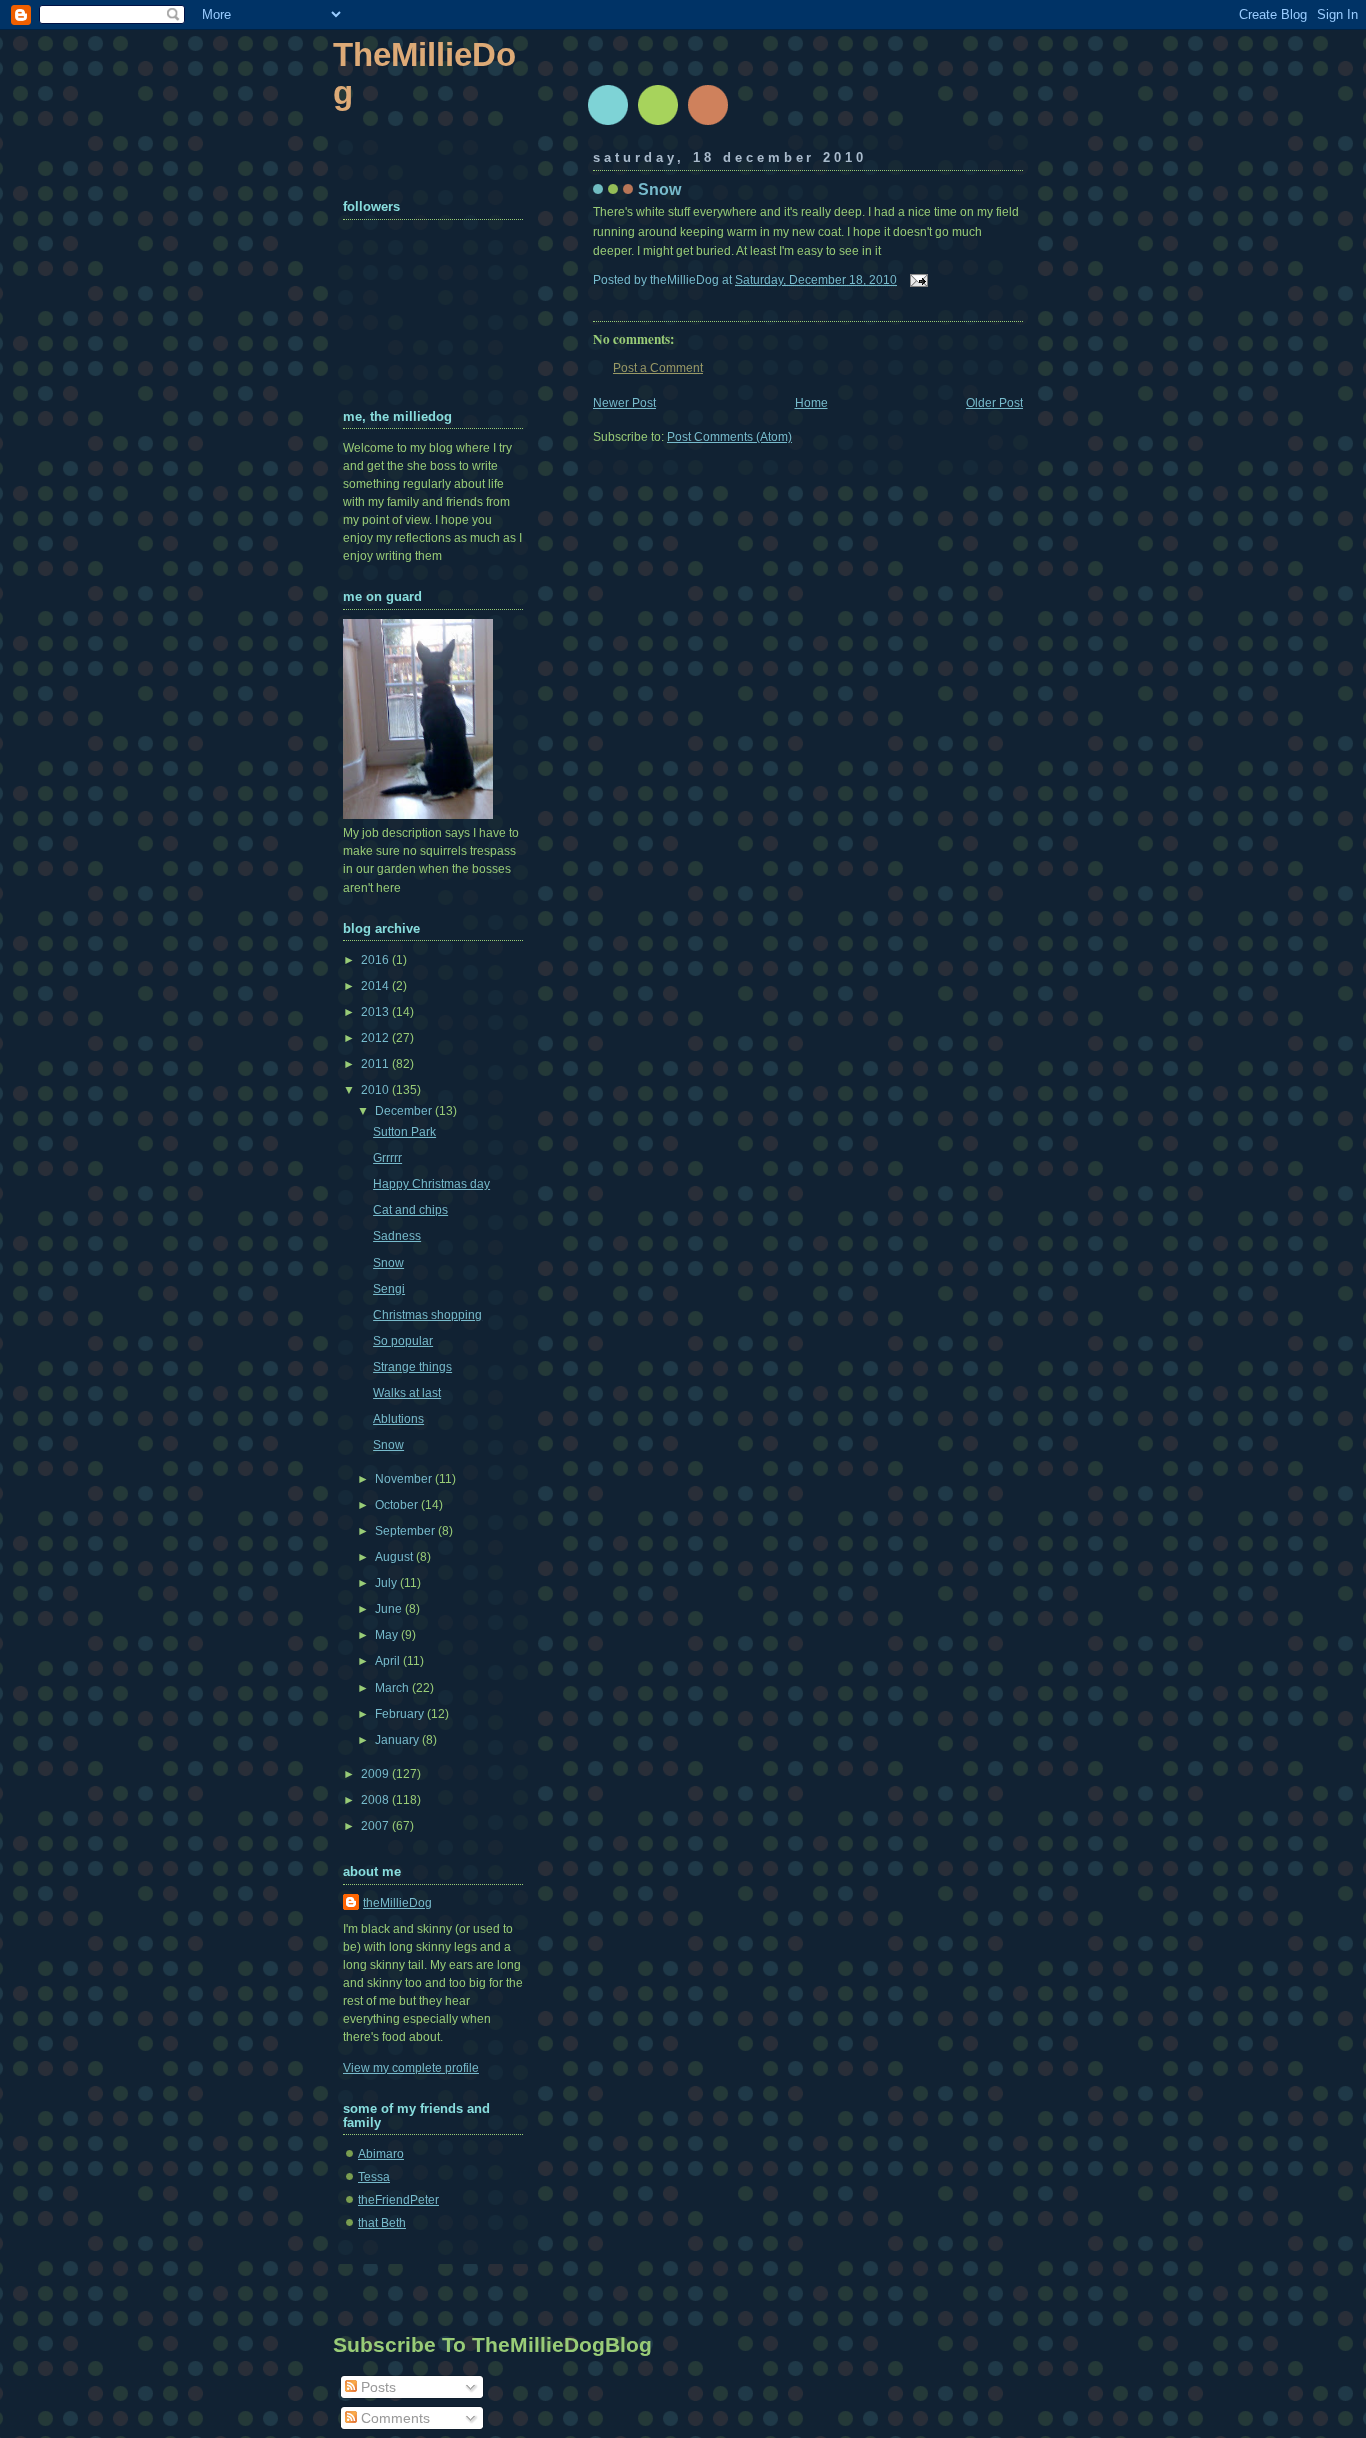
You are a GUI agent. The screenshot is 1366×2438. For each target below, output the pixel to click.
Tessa (374, 2177)
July (387, 1583)
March (393, 1688)
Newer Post (624, 403)
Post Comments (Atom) (729, 437)
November (405, 1479)
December (405, 1111)
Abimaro (381, 2154)
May (388, 1635)
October (398, 1505)
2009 (376, 1774)
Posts (376, 2387)
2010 (376, 1090)
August (395, 1557)
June (390, 1609)
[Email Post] (916, 280)
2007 (376, 1826)
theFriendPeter (398, 2200)
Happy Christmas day (431, 1184)
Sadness (397, 1236)
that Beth (382, 2223)
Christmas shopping (427, 1315)
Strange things (412, 1367)
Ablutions (398, 1419)
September (406, 1531)
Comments (393, 2418)
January (398, 1740)
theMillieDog (397, 1903)
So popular (403, 1341)
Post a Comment (658, 368)
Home (811, 403)
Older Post (994, 403)
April (389, 1661)
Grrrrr (387, 1158)
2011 (376, 1064)
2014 (376, 986)
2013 (376, 1012)
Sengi (389, 1289)
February (401, 1714)
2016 (376, 960)
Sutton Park (404, 1132)
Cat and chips (410, 1210)
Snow (659, 189)
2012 (376, 1038)
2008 (376, 1800)
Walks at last (407, 1393)
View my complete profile (411, 2068)
